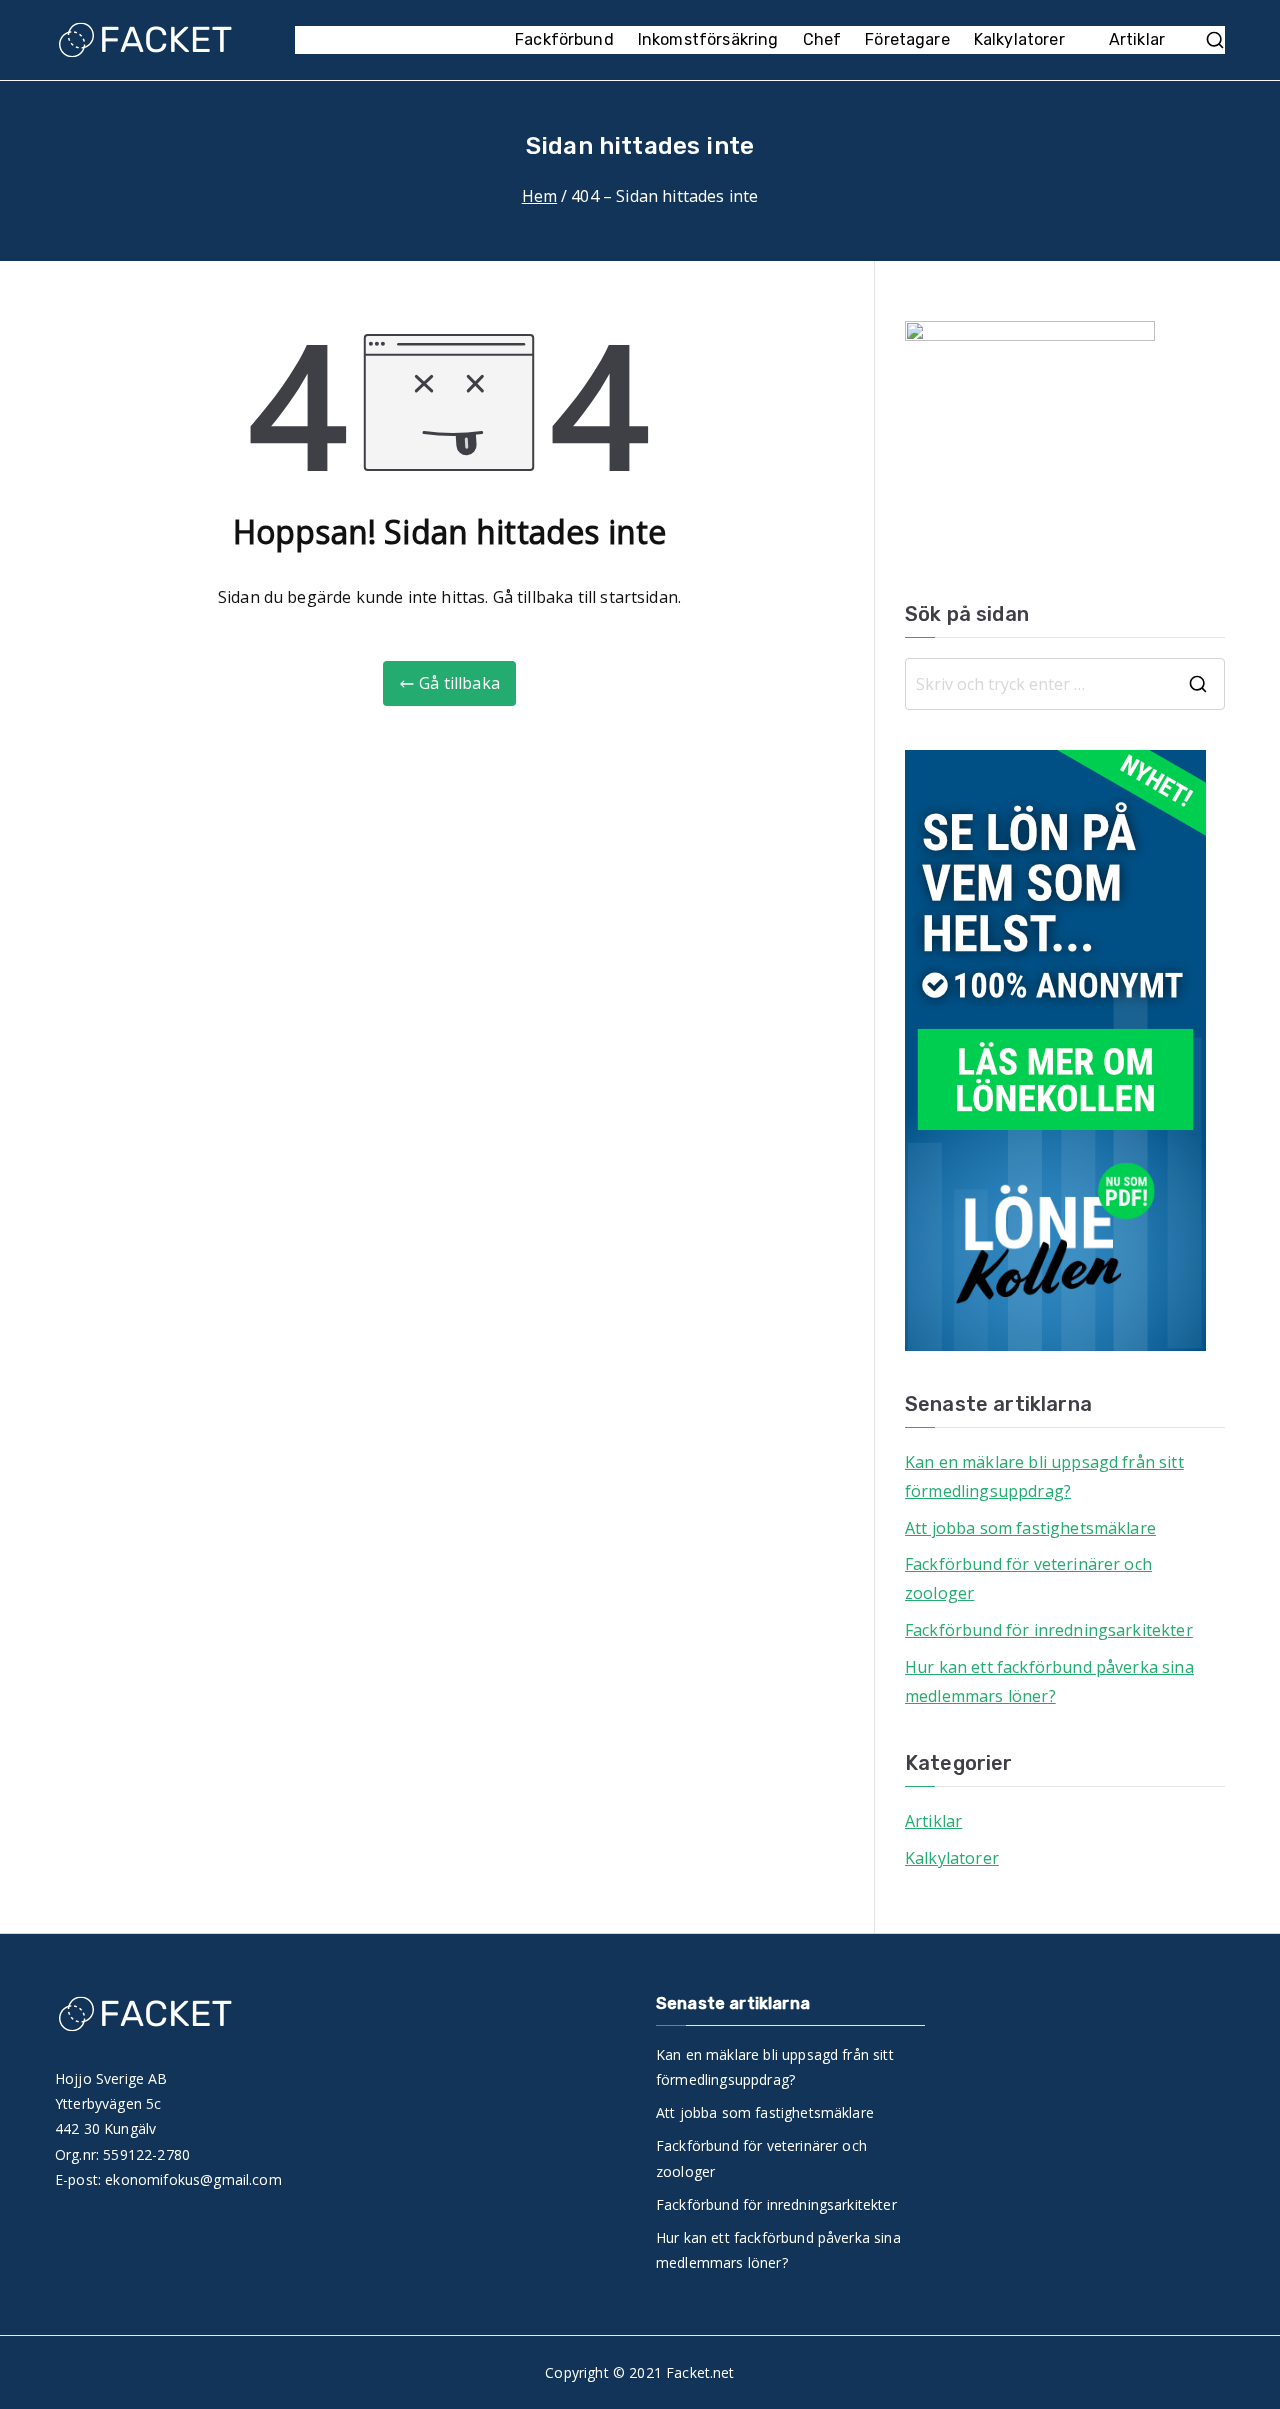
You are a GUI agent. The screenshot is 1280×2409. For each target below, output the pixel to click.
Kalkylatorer (1019, 39)
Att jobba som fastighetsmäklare (1030, 1528)
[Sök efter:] (1065, 684)
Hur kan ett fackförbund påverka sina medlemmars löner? (1049, 1681)
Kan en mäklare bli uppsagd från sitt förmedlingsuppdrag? (1044, 1476)
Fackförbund (564, 39)
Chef (822, 39)
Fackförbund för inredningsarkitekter (1049, 1630)
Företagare (907, 39)
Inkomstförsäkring (708, 39)
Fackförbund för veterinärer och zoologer (1028, 1578)
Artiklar (1137, 39)
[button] (1075, 40)
